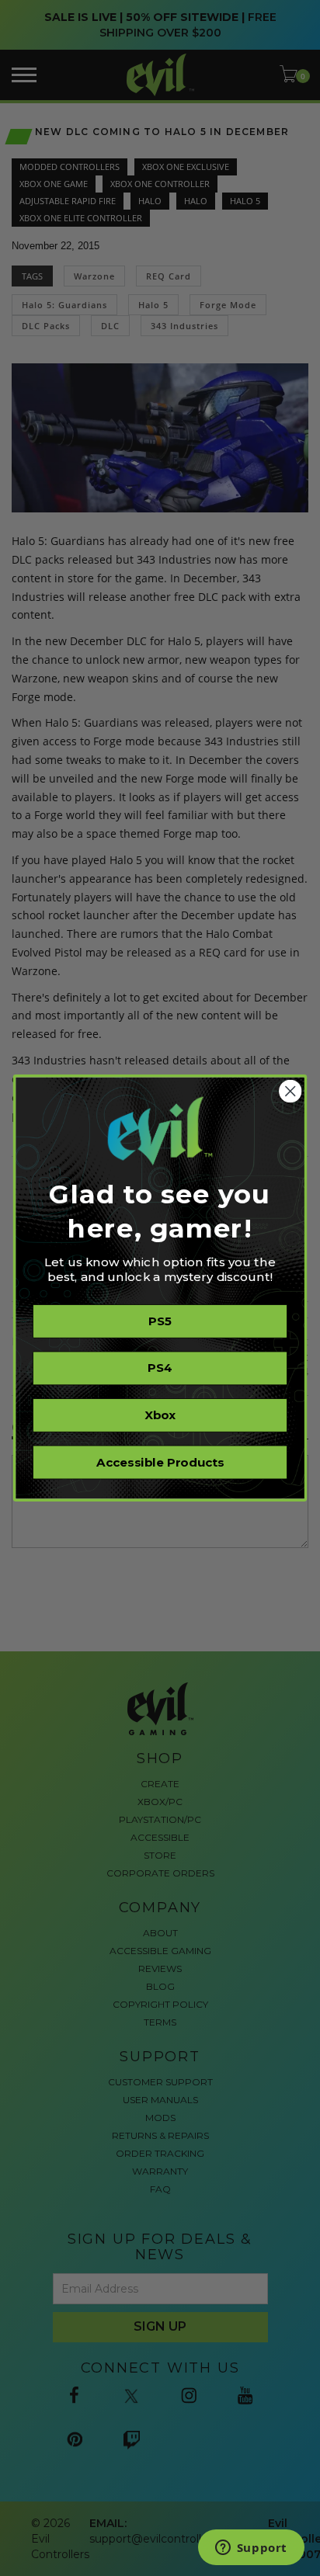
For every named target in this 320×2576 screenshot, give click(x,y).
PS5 (160, 1321)
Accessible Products (160, 1462)
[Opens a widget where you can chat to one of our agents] (251, 2549)
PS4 (160, 1368)
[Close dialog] (290, 1091)
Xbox (160, 1415)
